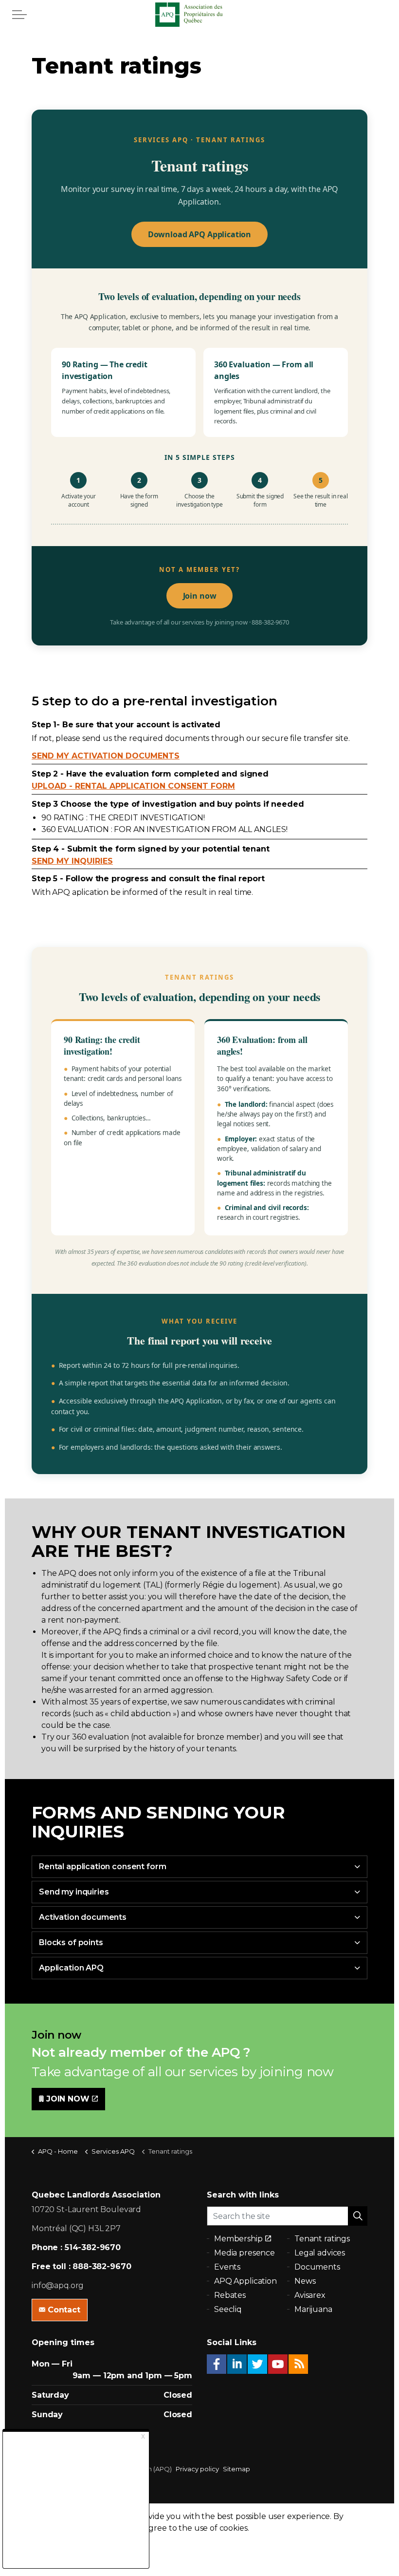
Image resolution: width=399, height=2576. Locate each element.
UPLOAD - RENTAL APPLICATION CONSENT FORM (133, 786)
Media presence (245, 2253)
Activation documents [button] (83, 1917)
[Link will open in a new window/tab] (217, 2364)
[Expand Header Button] (19, 15)
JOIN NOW (68, 2099)
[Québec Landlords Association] (199, 15)
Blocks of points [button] (71, 1942)
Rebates (230, 2295)
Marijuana (313, 2309)
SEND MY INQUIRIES (72, 861)
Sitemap (236, 2469)
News (305, 2281)
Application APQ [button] (71, 1968)
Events (227, 2267)
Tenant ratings (322, 2239)
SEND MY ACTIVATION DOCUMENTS (106, 756)
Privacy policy (197, 2469)
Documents (317, 2267)
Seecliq (228, 2309)
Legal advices (320, 2253)
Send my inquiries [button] (74, 1892)
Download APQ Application (199, 234)
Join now (200, 596)
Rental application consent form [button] (102, 1866)
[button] (358, 2216)
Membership (238, 2239)
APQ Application (245, 2281)
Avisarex (310, 2295)
